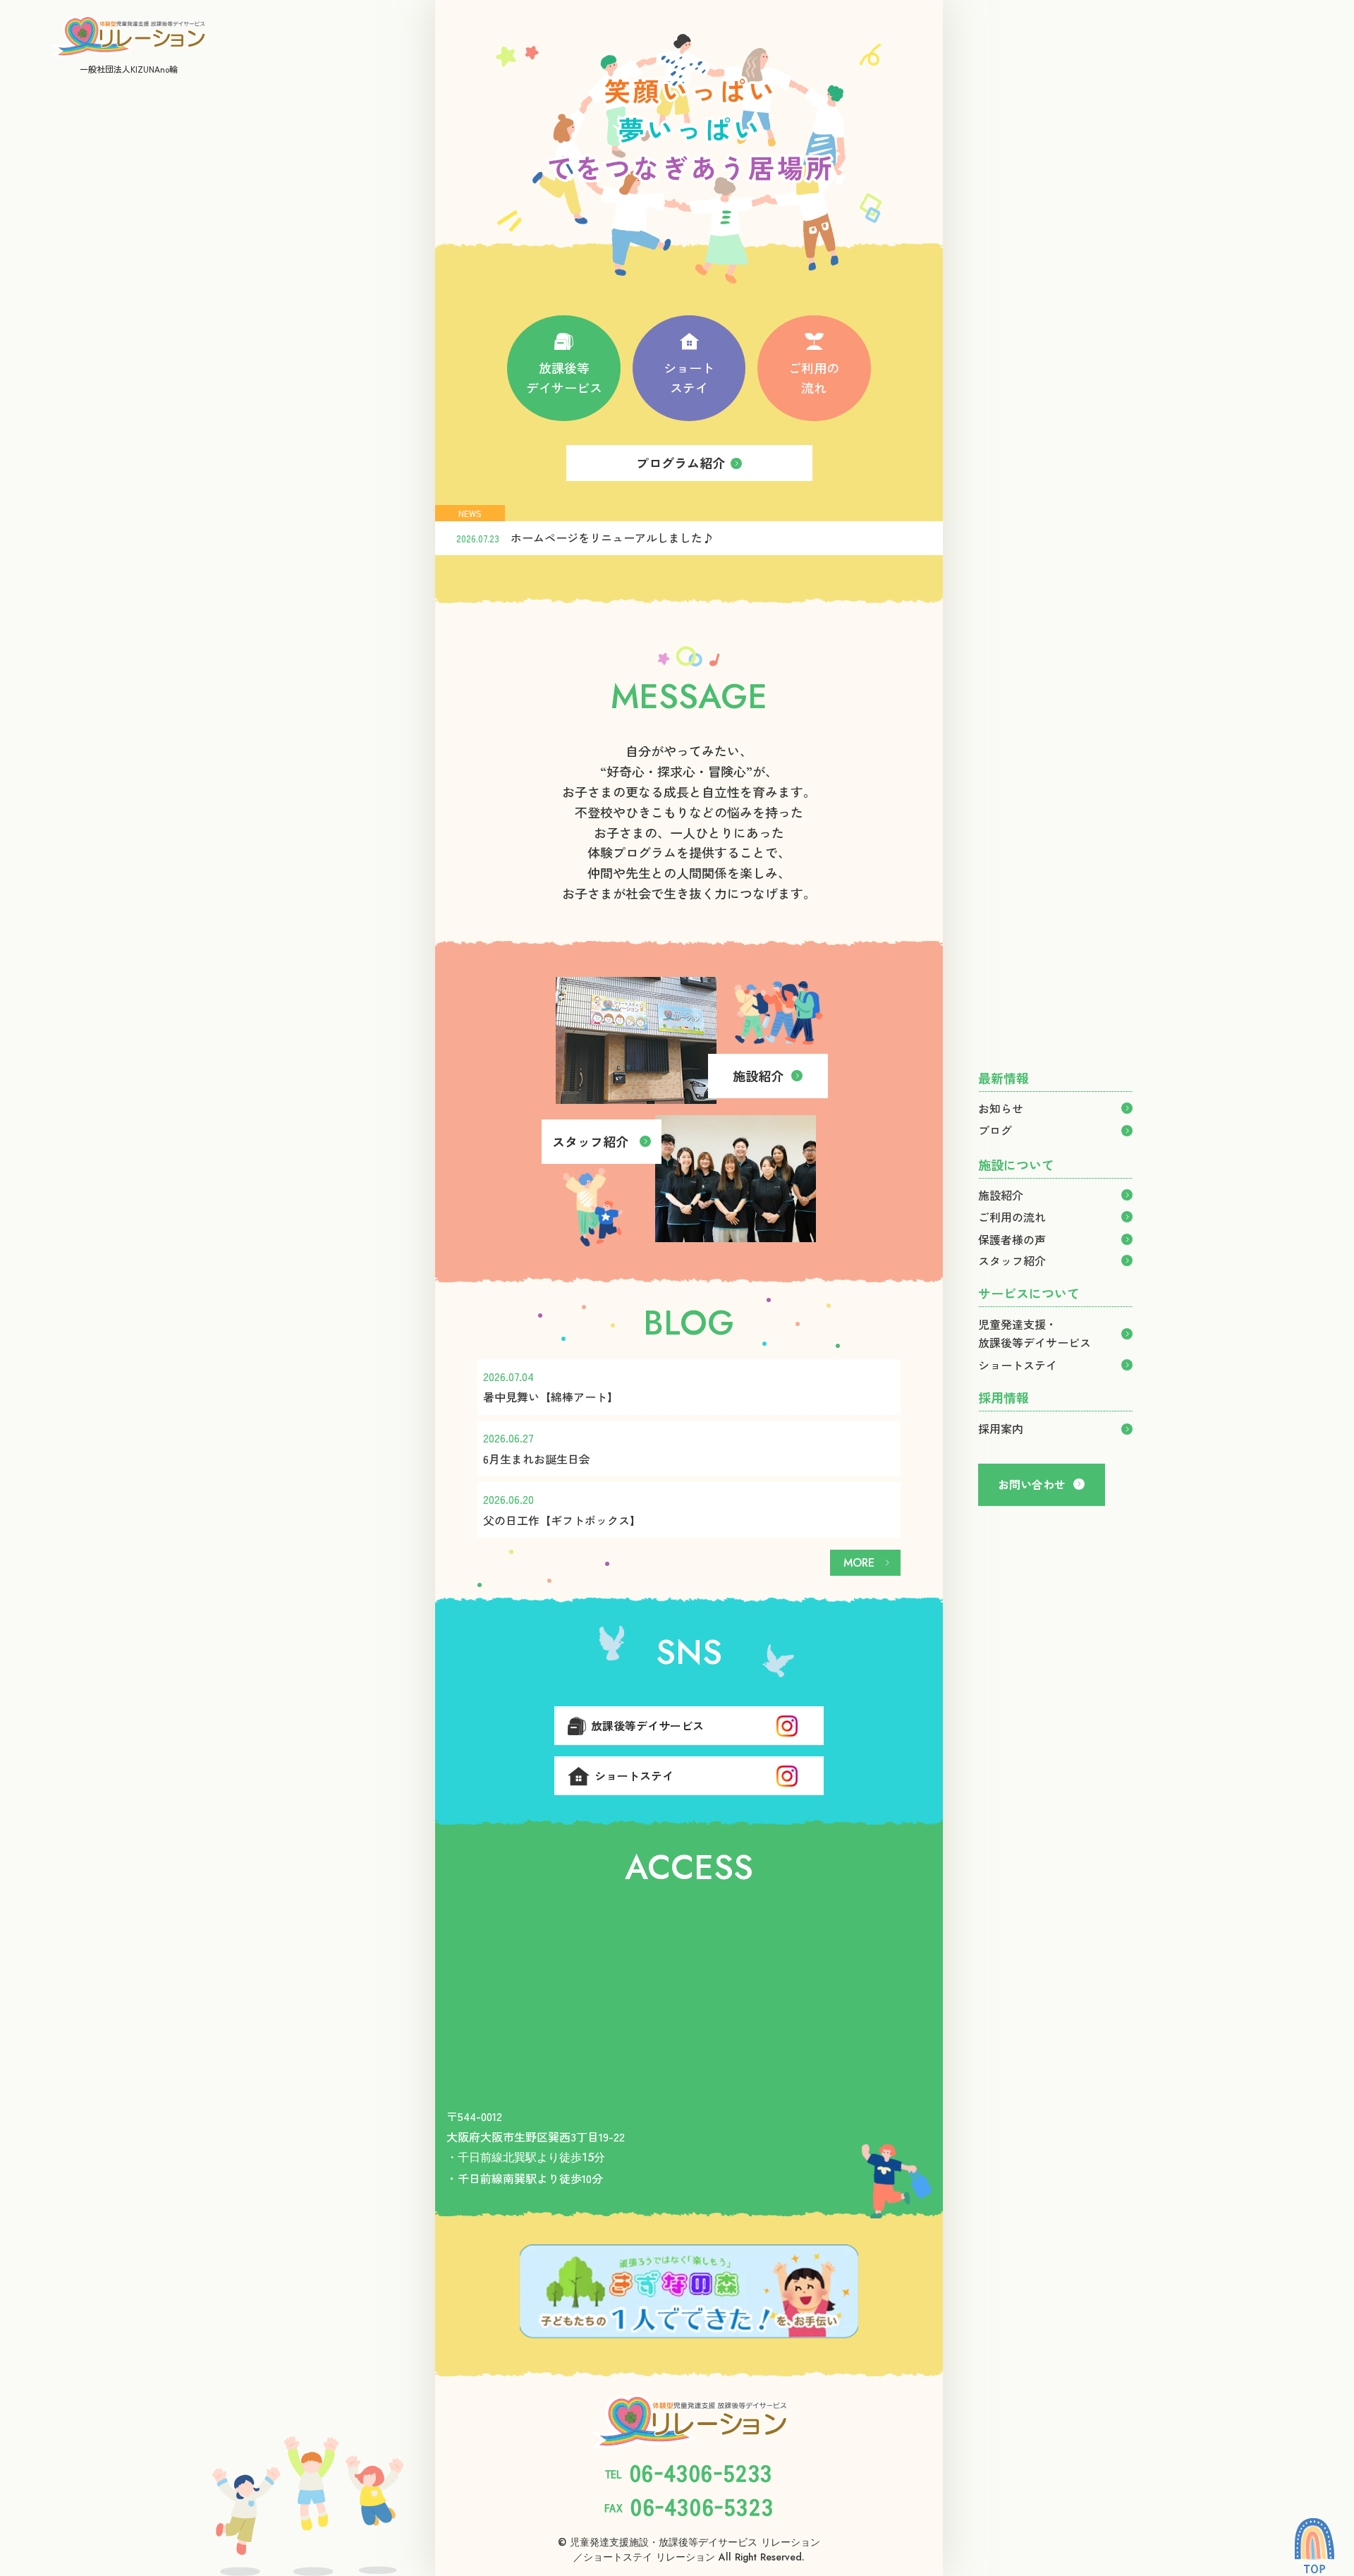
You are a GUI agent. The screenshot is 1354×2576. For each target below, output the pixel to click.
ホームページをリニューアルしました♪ (612, 537)
